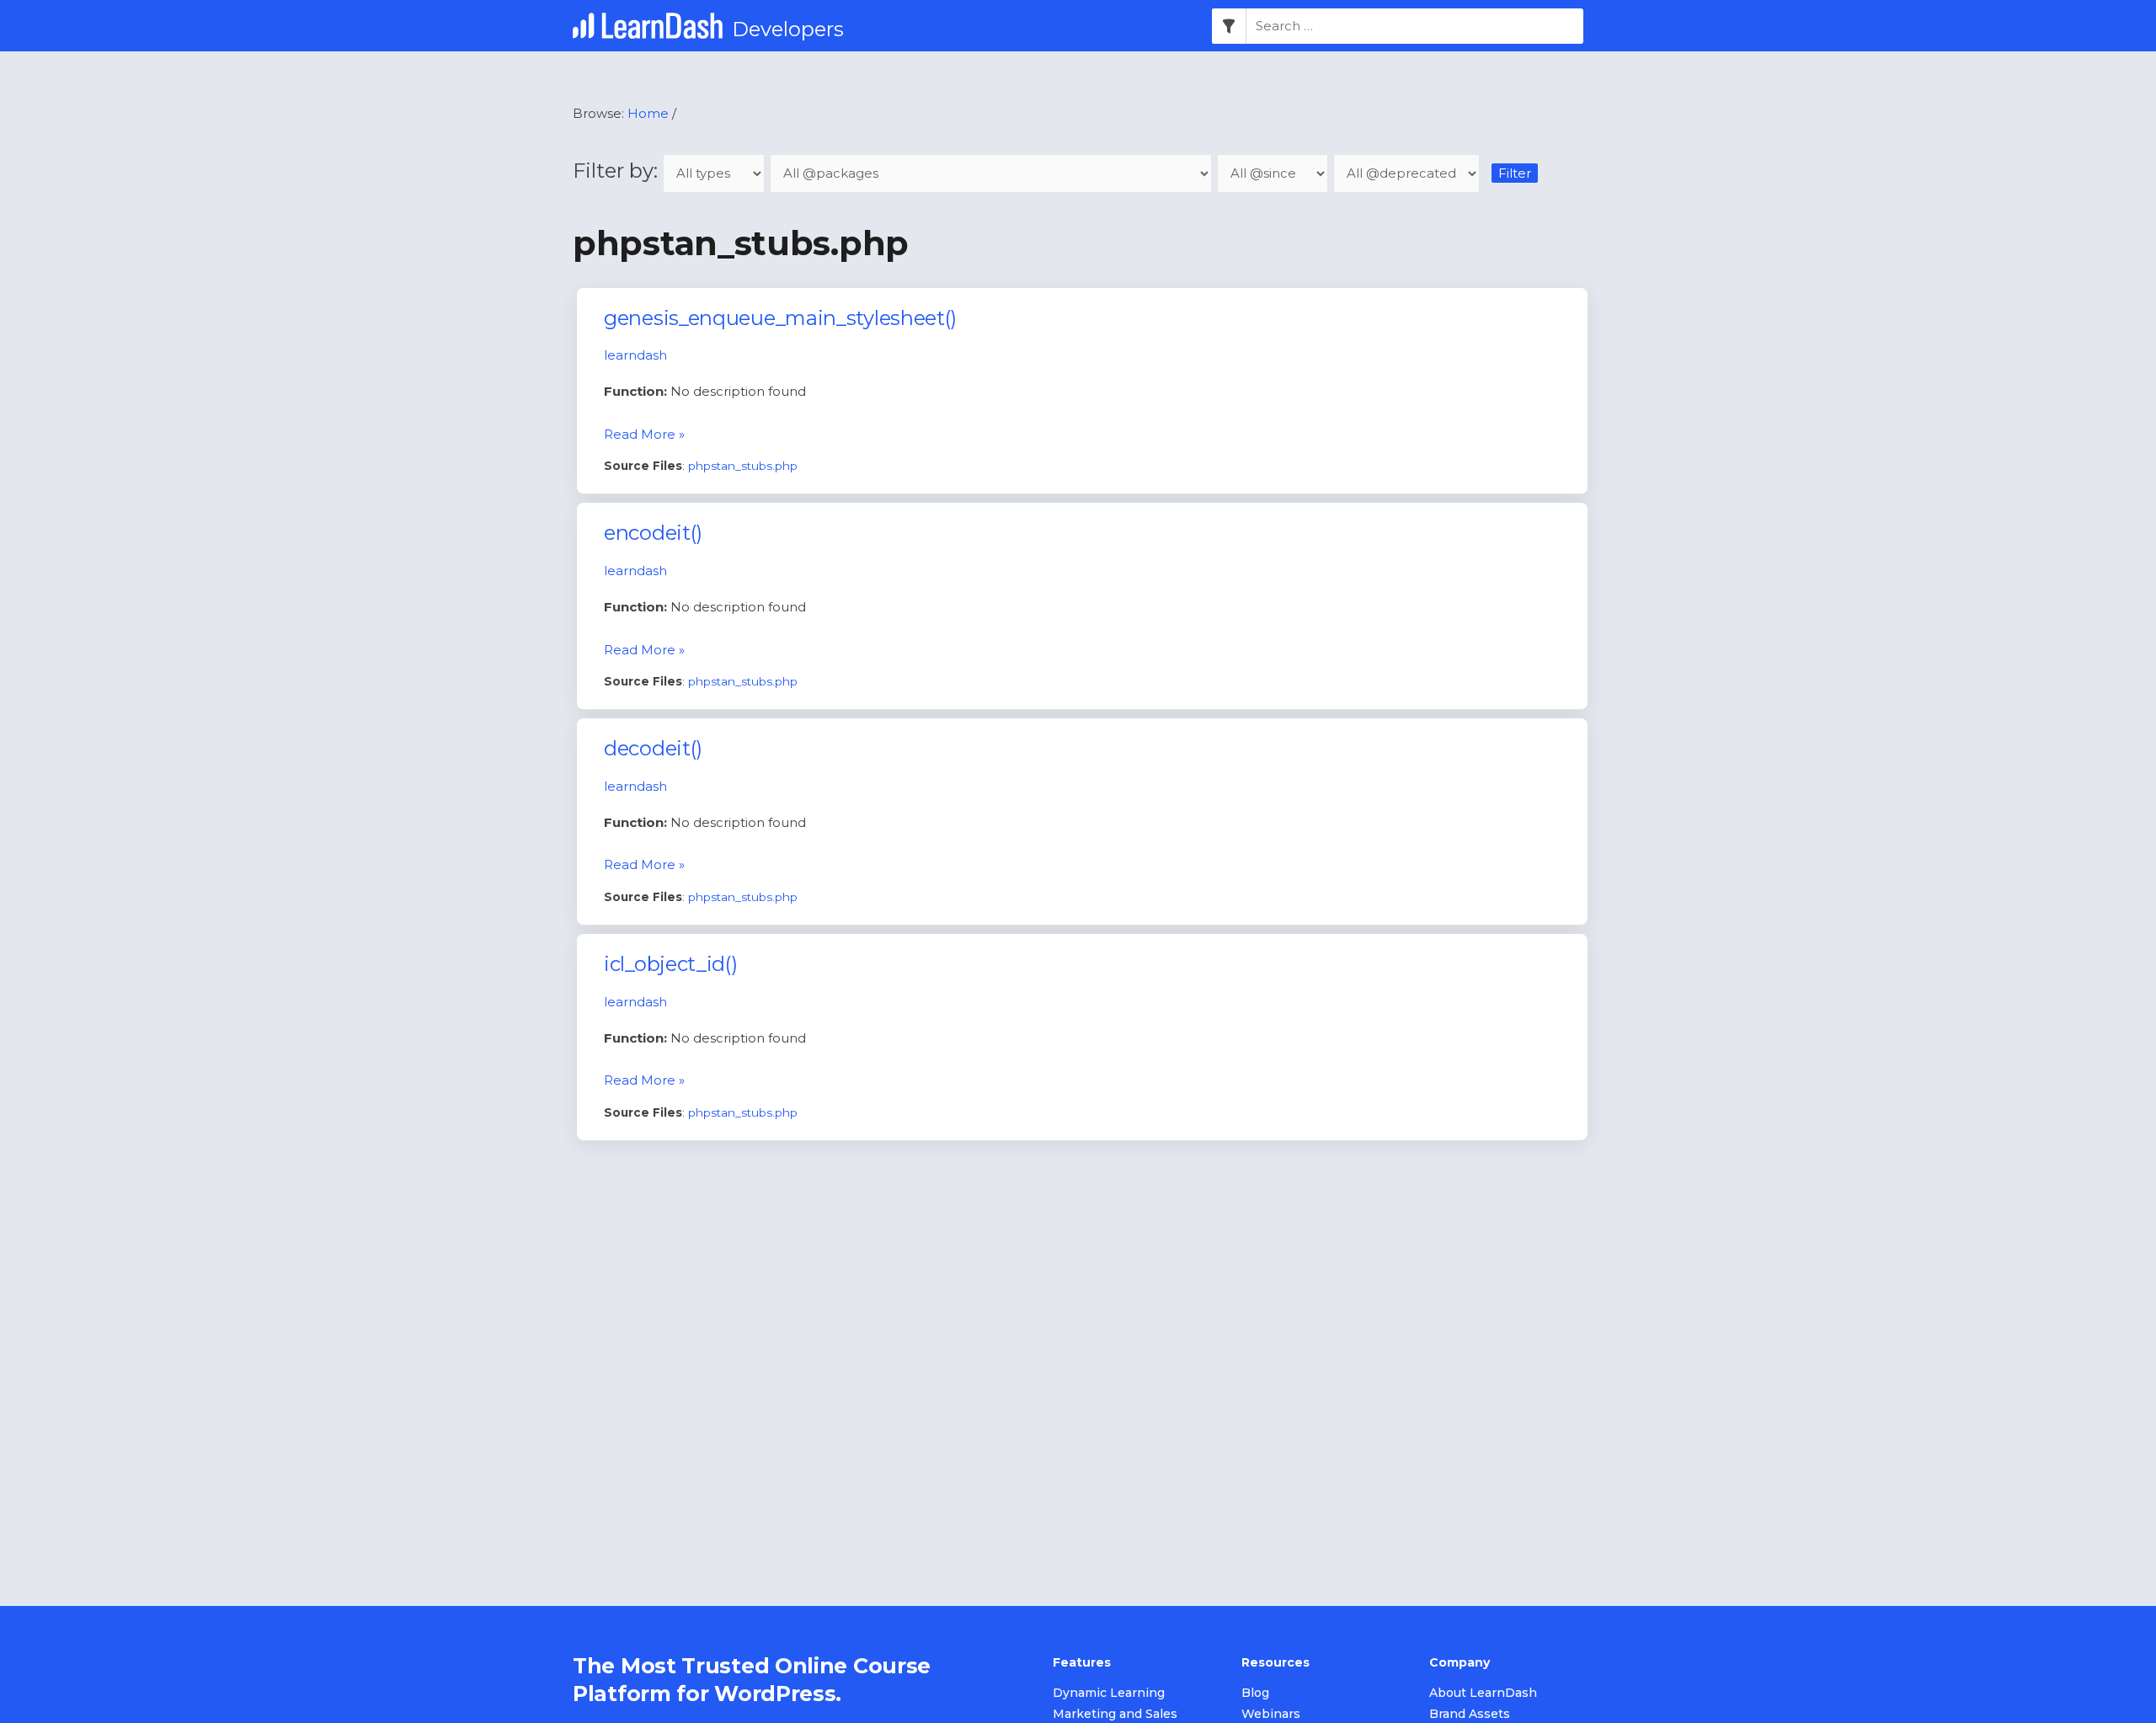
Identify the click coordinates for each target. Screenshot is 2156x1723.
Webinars (1271, 1714)
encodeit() (653, 533)
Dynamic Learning (1109, 1693)
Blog (1255, 1693)
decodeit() (653, 748)
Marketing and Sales (1115, 1714)
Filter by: (618, 171)
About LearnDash (1483, 1693)
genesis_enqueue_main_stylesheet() (780, 318)
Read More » (644, 434)
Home (648, 113)
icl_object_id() (671, 964)
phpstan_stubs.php (743, 466)
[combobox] (1415, 26)
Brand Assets (1470, 1714)
